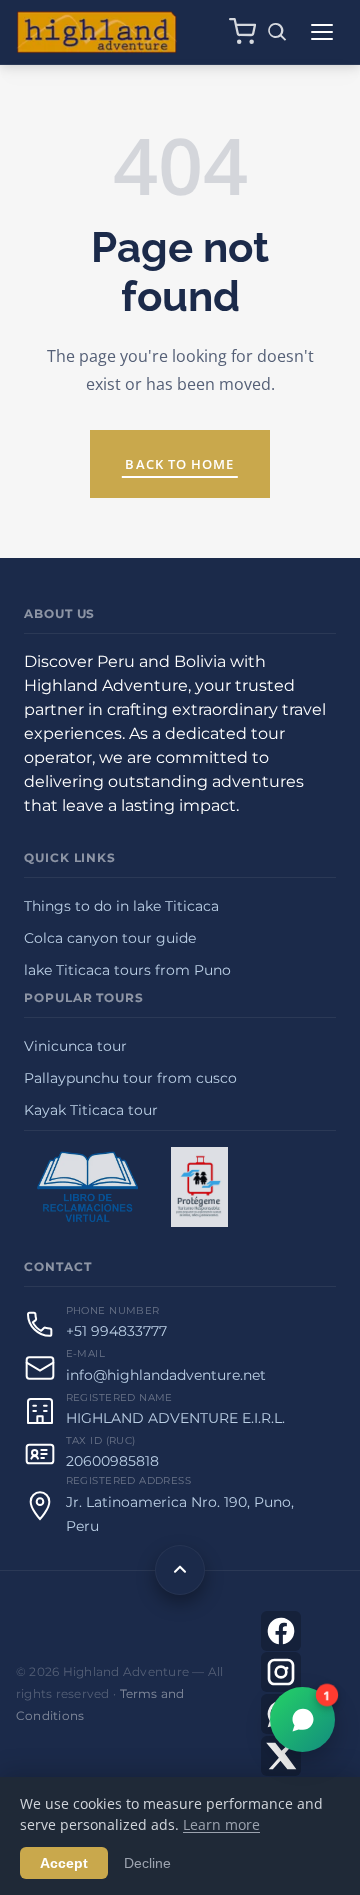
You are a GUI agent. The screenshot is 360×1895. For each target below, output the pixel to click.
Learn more (221, 1824)
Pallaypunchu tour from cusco (130, 1078)
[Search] (277, 31)
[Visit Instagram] (281, 1672)
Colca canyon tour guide (110, 938)
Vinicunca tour (75, 1046)
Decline (147, 1863)
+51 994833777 (116, 1331)
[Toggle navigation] (322, 32)
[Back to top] (180, 1570)
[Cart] (242, 32)
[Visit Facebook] (281, 1631)
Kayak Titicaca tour (91, 1110)
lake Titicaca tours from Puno (127, 970)
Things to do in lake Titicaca (121, 906)
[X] (281, 1756)
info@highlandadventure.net (166, 1375)
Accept (64, 1863)
